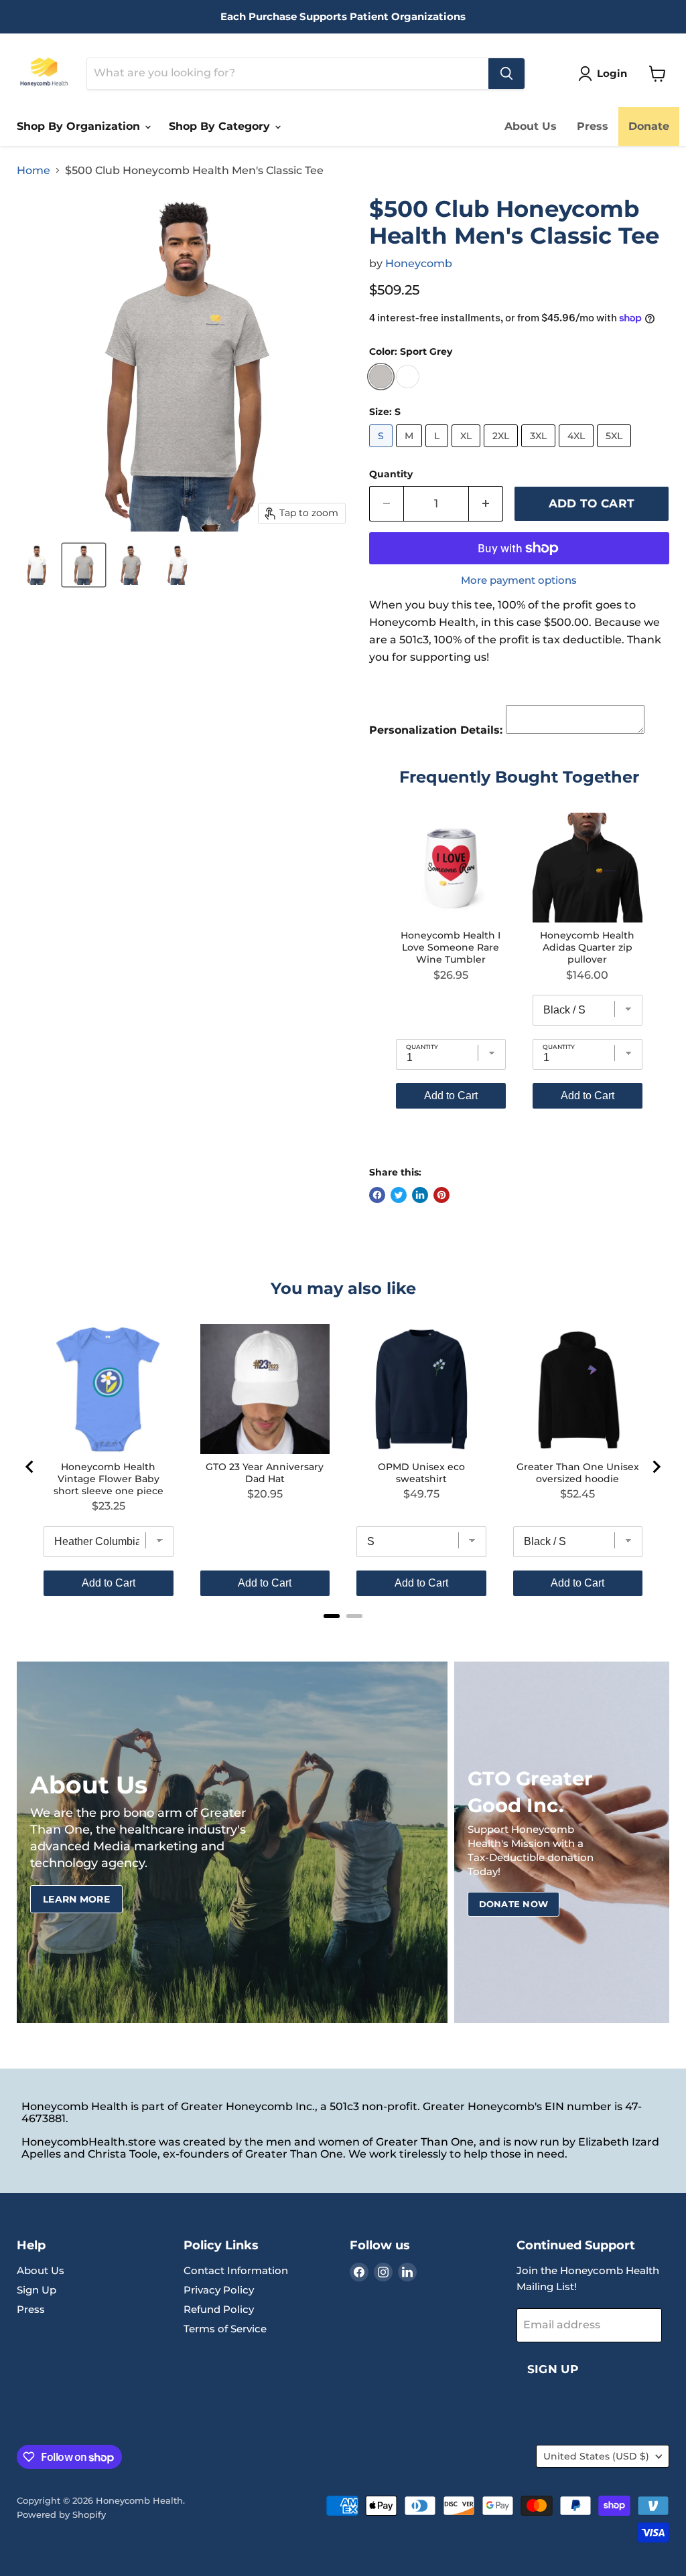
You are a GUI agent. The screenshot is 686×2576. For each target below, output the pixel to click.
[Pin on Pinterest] (441, 1195)
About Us (531, 126)
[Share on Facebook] (377, 1195)
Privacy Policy (219, 2290)
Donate (649, 126)
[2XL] (502, 450)
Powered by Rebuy (519, 1146)
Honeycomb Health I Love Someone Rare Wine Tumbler (451, 947)
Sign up (553, 2369)
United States (596, 2456)
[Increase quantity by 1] (486, 504)
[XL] (468, 450)
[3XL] (540, 450)
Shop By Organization (80, 126)
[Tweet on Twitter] (399, 1195)
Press (593, 126)
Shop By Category (221, 126)
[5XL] (616, 450)
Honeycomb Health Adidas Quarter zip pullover (587, 947)
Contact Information (236, 2270)
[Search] (506, 74)
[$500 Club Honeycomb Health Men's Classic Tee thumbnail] (37, 565)
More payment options (519, 580)
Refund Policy (219, 2309)
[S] (383, 450)
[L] (438, 450)
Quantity (391, 474)
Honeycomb (419, 263)
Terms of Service (225, 2329)
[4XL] (578, 450)
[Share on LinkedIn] (420, 1195)
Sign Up (37, 2290)
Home (33, 171)
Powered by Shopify (61, 2514)
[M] (411, 450)
